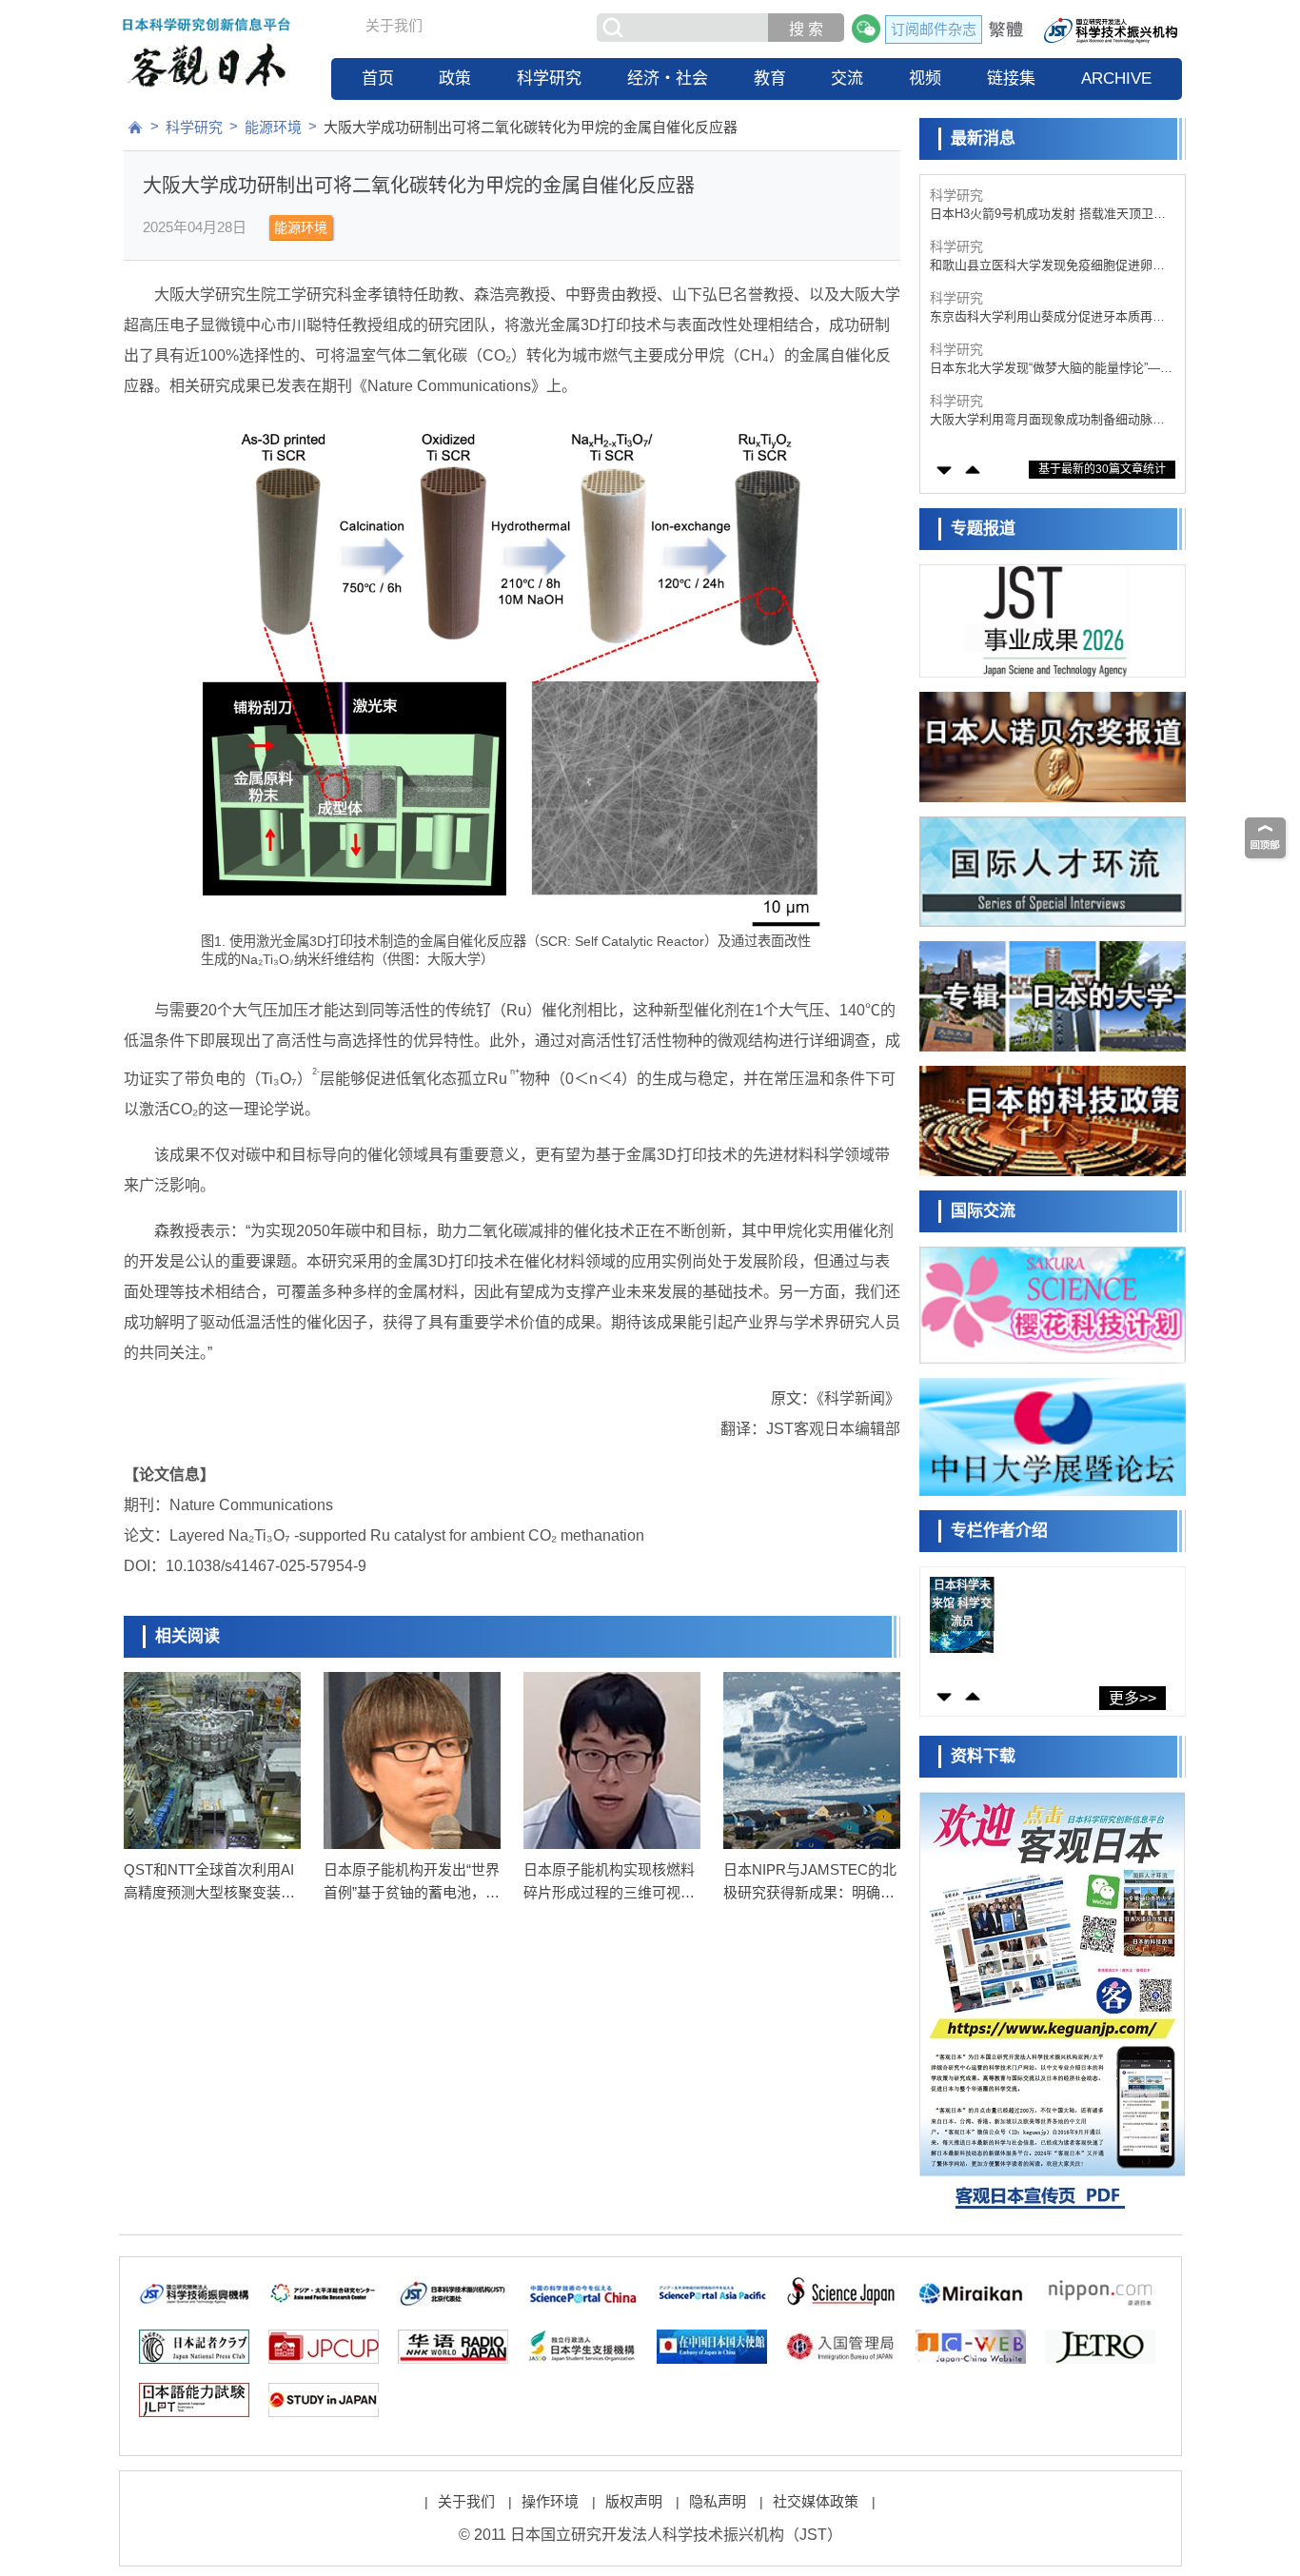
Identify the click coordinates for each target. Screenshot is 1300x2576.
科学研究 (549, 79)
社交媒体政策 (816, 2501)
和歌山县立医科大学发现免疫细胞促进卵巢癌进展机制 (1047, 215)
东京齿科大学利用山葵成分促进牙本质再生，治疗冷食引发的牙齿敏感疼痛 (1041, 266)
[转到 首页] (135, 128)
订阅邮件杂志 (934, 29)
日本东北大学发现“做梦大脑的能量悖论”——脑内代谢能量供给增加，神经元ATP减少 (1051, 317)
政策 (455, 79)
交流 (847, 79)
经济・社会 (668, 79)
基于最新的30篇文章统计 (1102, 469)
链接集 (1011, 79)
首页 (378, 79)
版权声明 (634, 2501)
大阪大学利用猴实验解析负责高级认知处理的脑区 (1047, 420)
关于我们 (394, 25)
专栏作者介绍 (999, 1531)
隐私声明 (718, 2501)
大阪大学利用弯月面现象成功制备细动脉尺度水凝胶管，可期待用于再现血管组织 (1047, 369)
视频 (925, 79)
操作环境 (550, 2501)
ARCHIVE (1116, 79)
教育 (770, 79)
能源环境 (273, 127)
